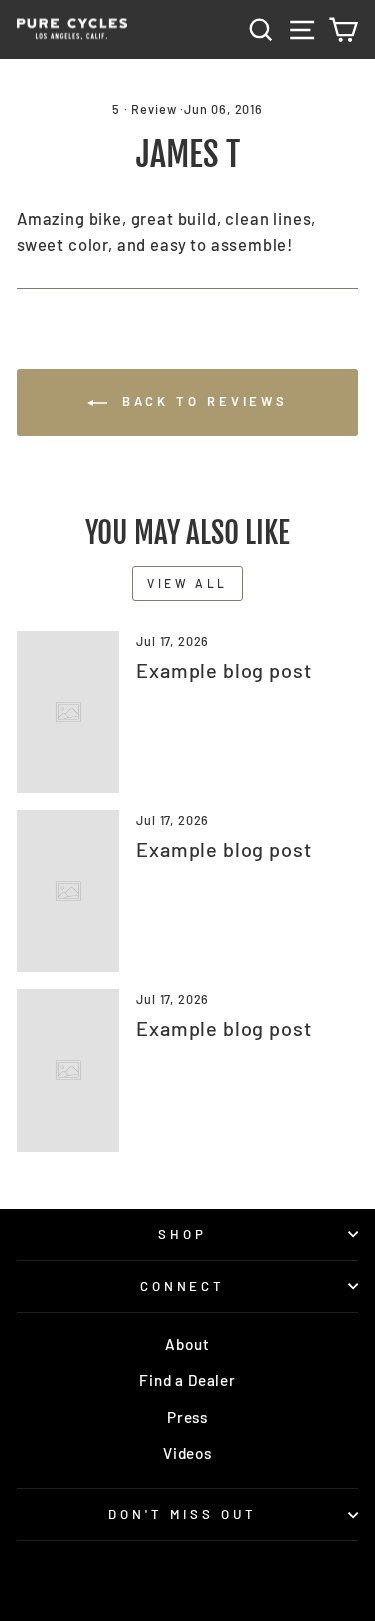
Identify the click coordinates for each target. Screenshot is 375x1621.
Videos (187, 1453)
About (187, 1344)
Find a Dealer (187, 1380)
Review (153, 109)
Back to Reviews (201, 401)
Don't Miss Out (182, 1514)
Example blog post (223, 670)
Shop (182, 1234)
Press (187, 1417)
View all (187, 583)
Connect (183, 1286)
